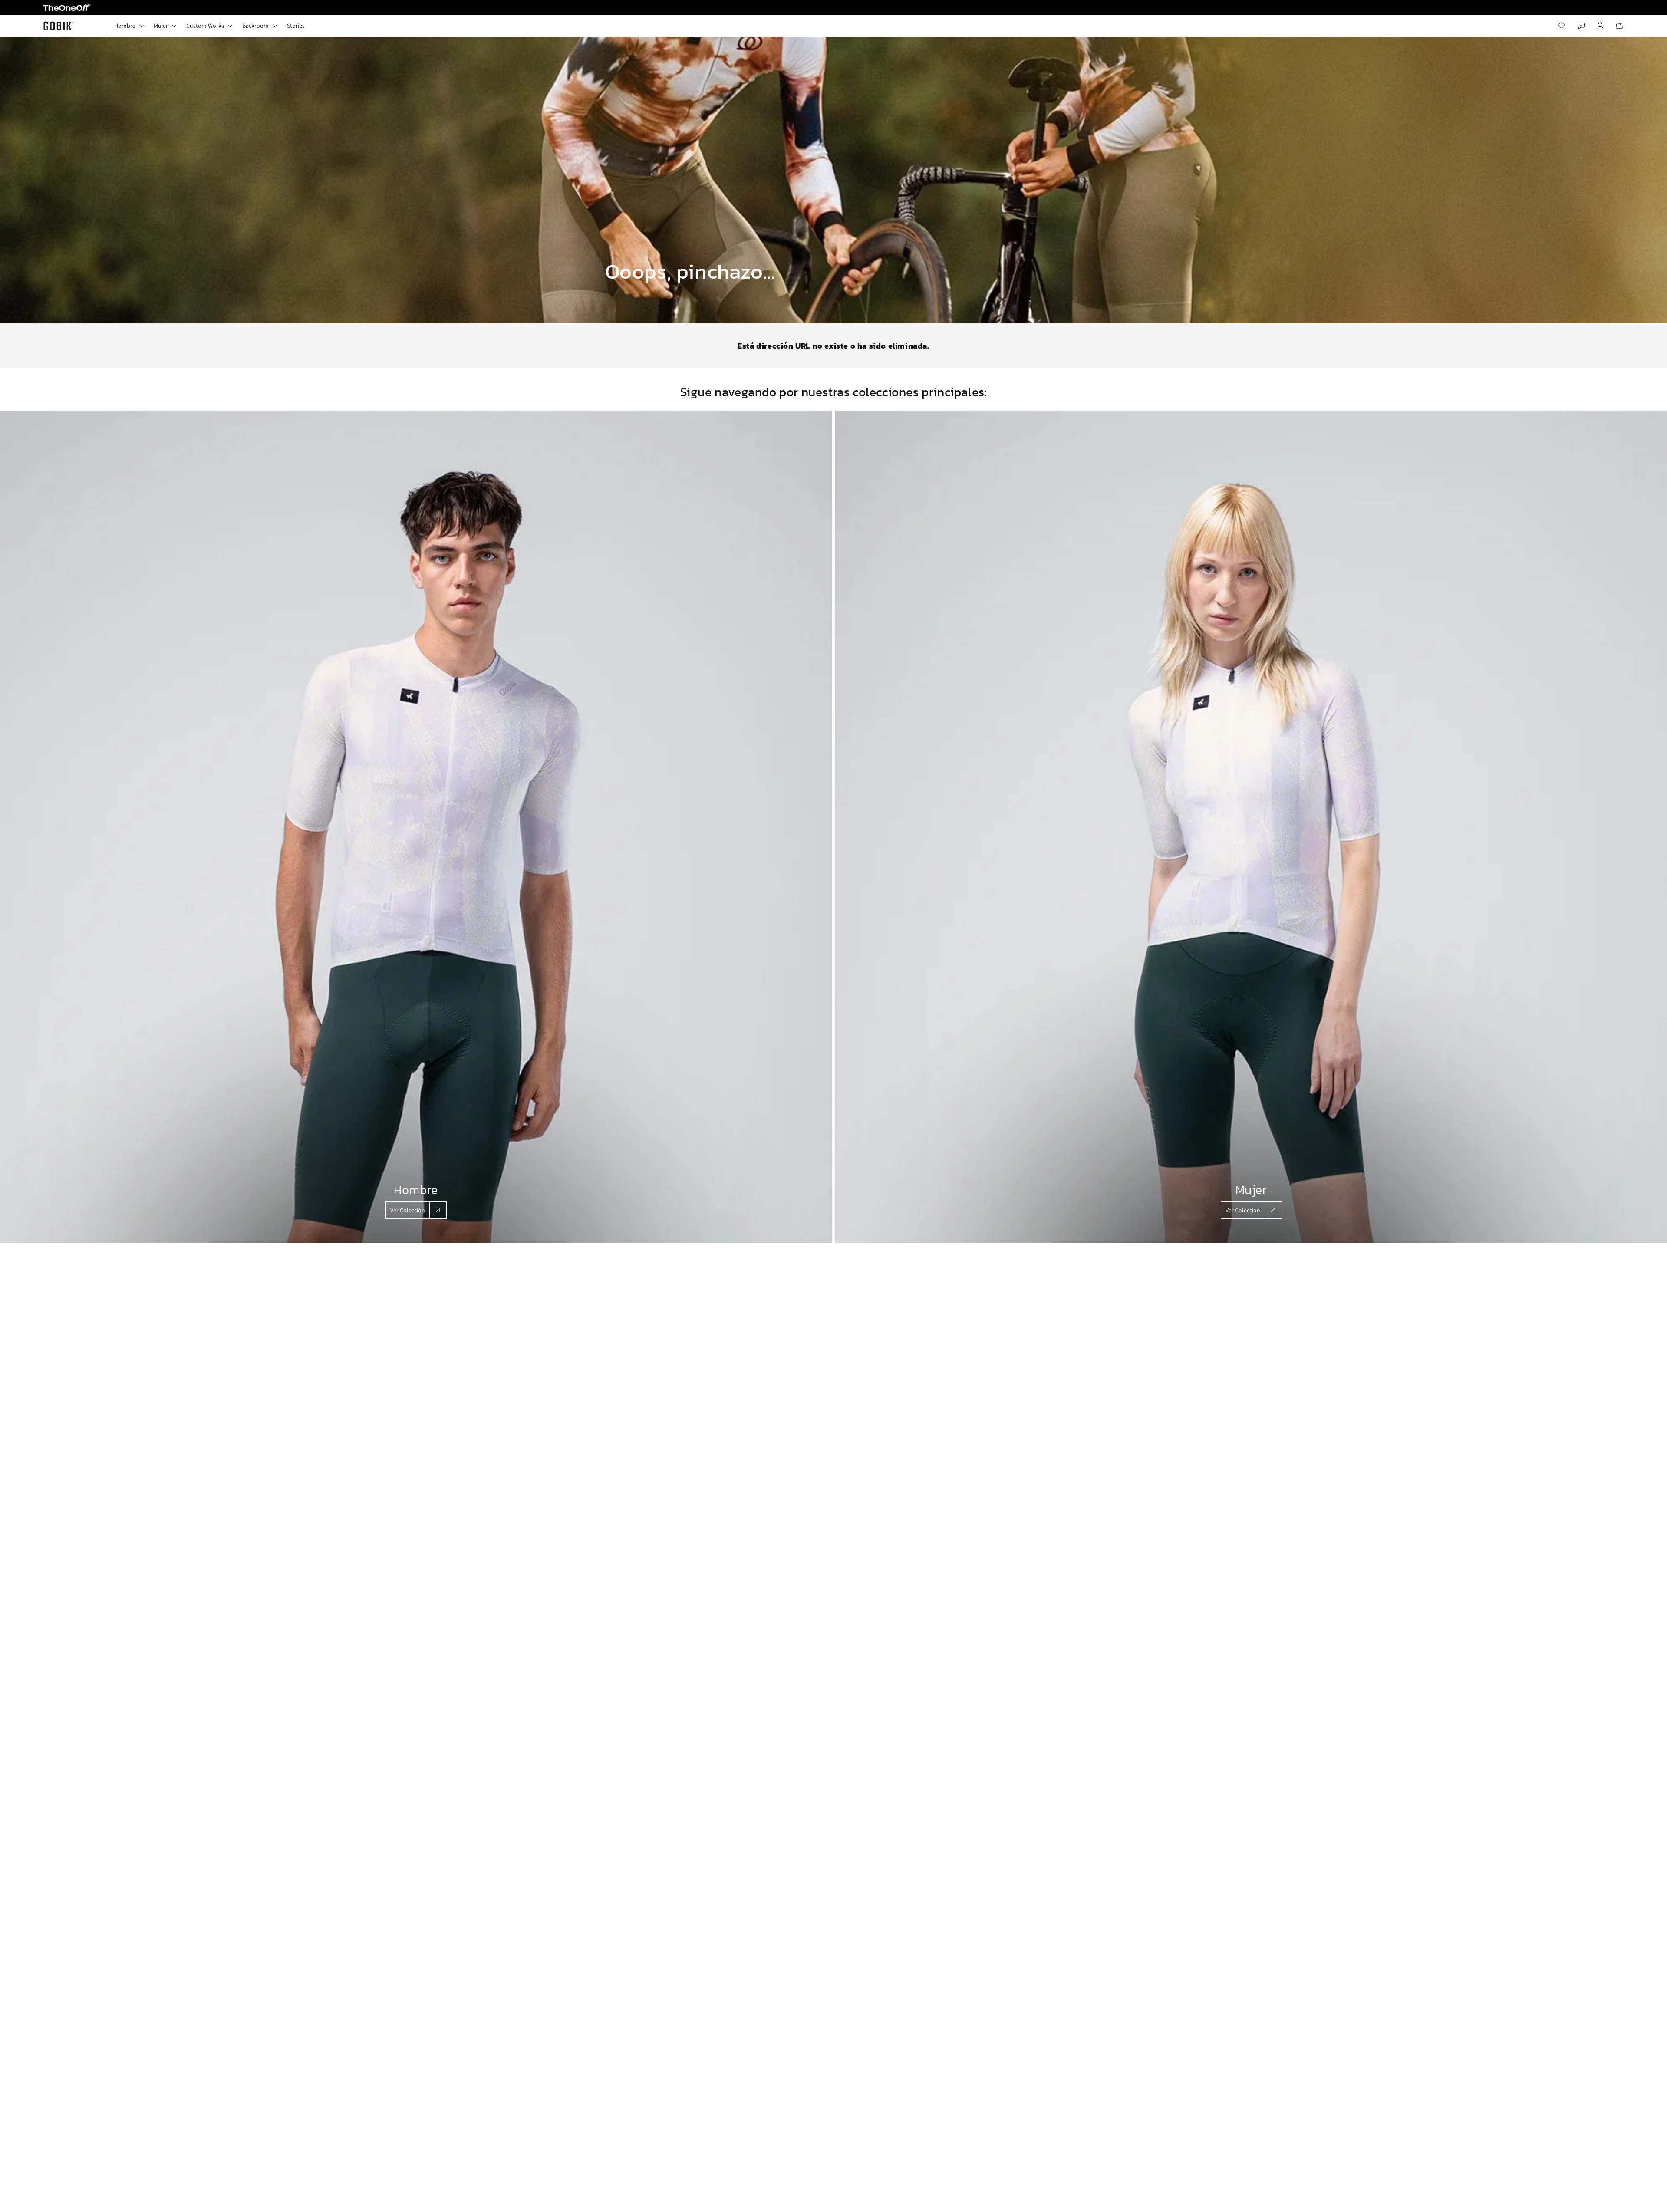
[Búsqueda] (1562, 26)
